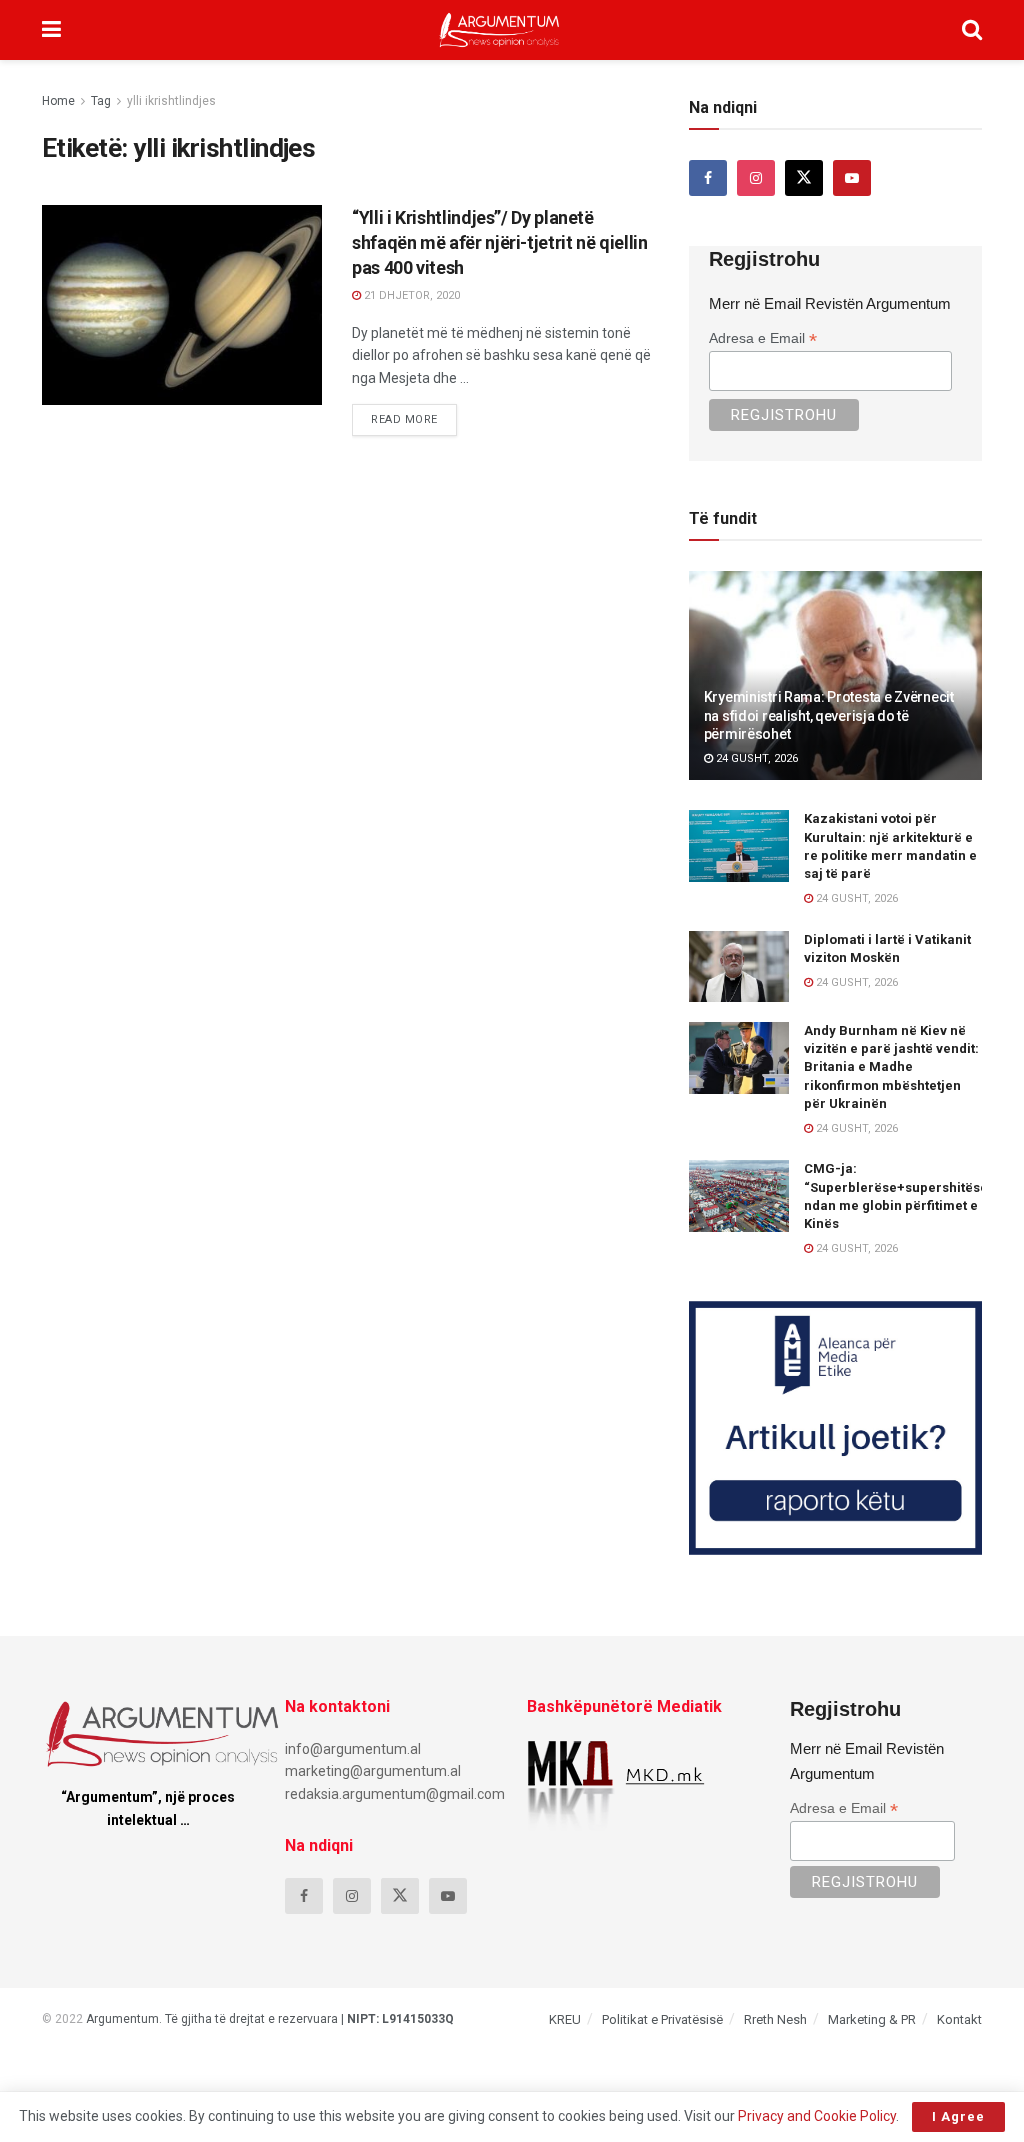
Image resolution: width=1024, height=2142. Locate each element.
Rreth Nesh (775, 2019)
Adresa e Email (763, 338)
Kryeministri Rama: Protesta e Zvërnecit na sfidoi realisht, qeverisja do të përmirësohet (829, 715)
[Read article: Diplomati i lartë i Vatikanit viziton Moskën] (739, 967)
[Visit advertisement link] (835, 1428)
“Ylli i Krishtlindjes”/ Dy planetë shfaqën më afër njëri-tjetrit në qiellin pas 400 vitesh (500, 242)
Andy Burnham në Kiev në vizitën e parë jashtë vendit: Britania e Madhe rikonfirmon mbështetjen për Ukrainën (891, 1067)
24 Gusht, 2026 (755, 758)
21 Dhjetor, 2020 (410, 295)
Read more (414, 415)
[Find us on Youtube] (852, 178)
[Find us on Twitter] (804, 178)
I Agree (958, 2116)
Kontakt (959, 2019)
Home (58, 101)
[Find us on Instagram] (756, 178)
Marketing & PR (872, 2019)
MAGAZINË (90, 223)
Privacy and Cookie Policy (817, 2116)
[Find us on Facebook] (708, 178)
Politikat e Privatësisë (662, 2019)
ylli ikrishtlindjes (171, 101)
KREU (565, 2019)
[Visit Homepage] (499, 30)
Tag (101, 101)
